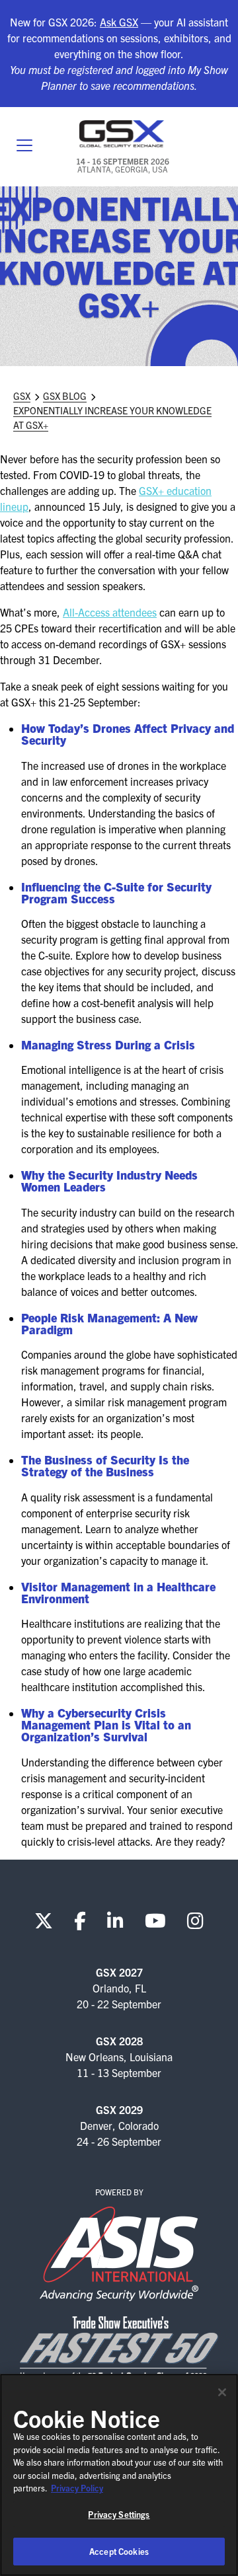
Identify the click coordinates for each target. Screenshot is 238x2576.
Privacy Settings (119, 2514)
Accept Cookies (119, 2551)
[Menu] (24, 147)
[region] (119, 2475)
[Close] (222, 2392)
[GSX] (122, 134)
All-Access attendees (110, 612)
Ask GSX (119, 22)
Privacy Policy (77, 2488)
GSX (22, 396)
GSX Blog (65, 396)
